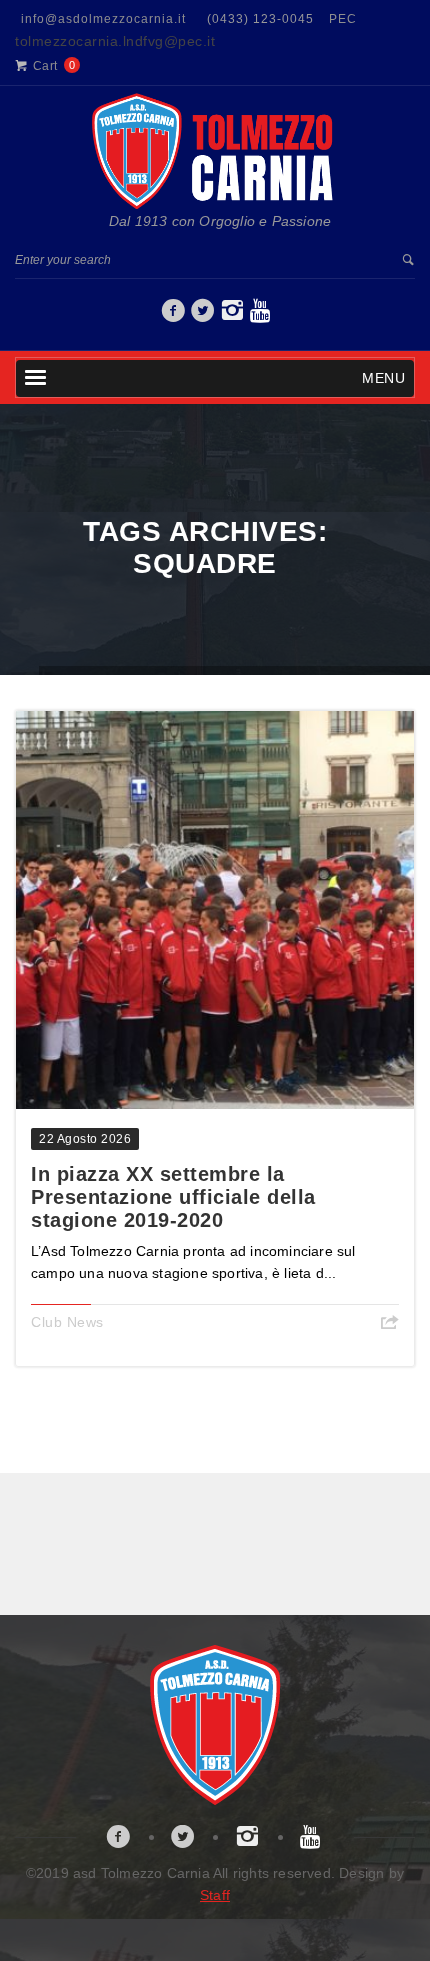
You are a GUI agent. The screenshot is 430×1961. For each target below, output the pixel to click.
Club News (67, 1322)
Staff (215, 1895)
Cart (45, 66)
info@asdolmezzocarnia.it (103, 19)
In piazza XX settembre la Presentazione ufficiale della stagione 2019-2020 (173, 1197)
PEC (343, 19)
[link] (173, 316)
